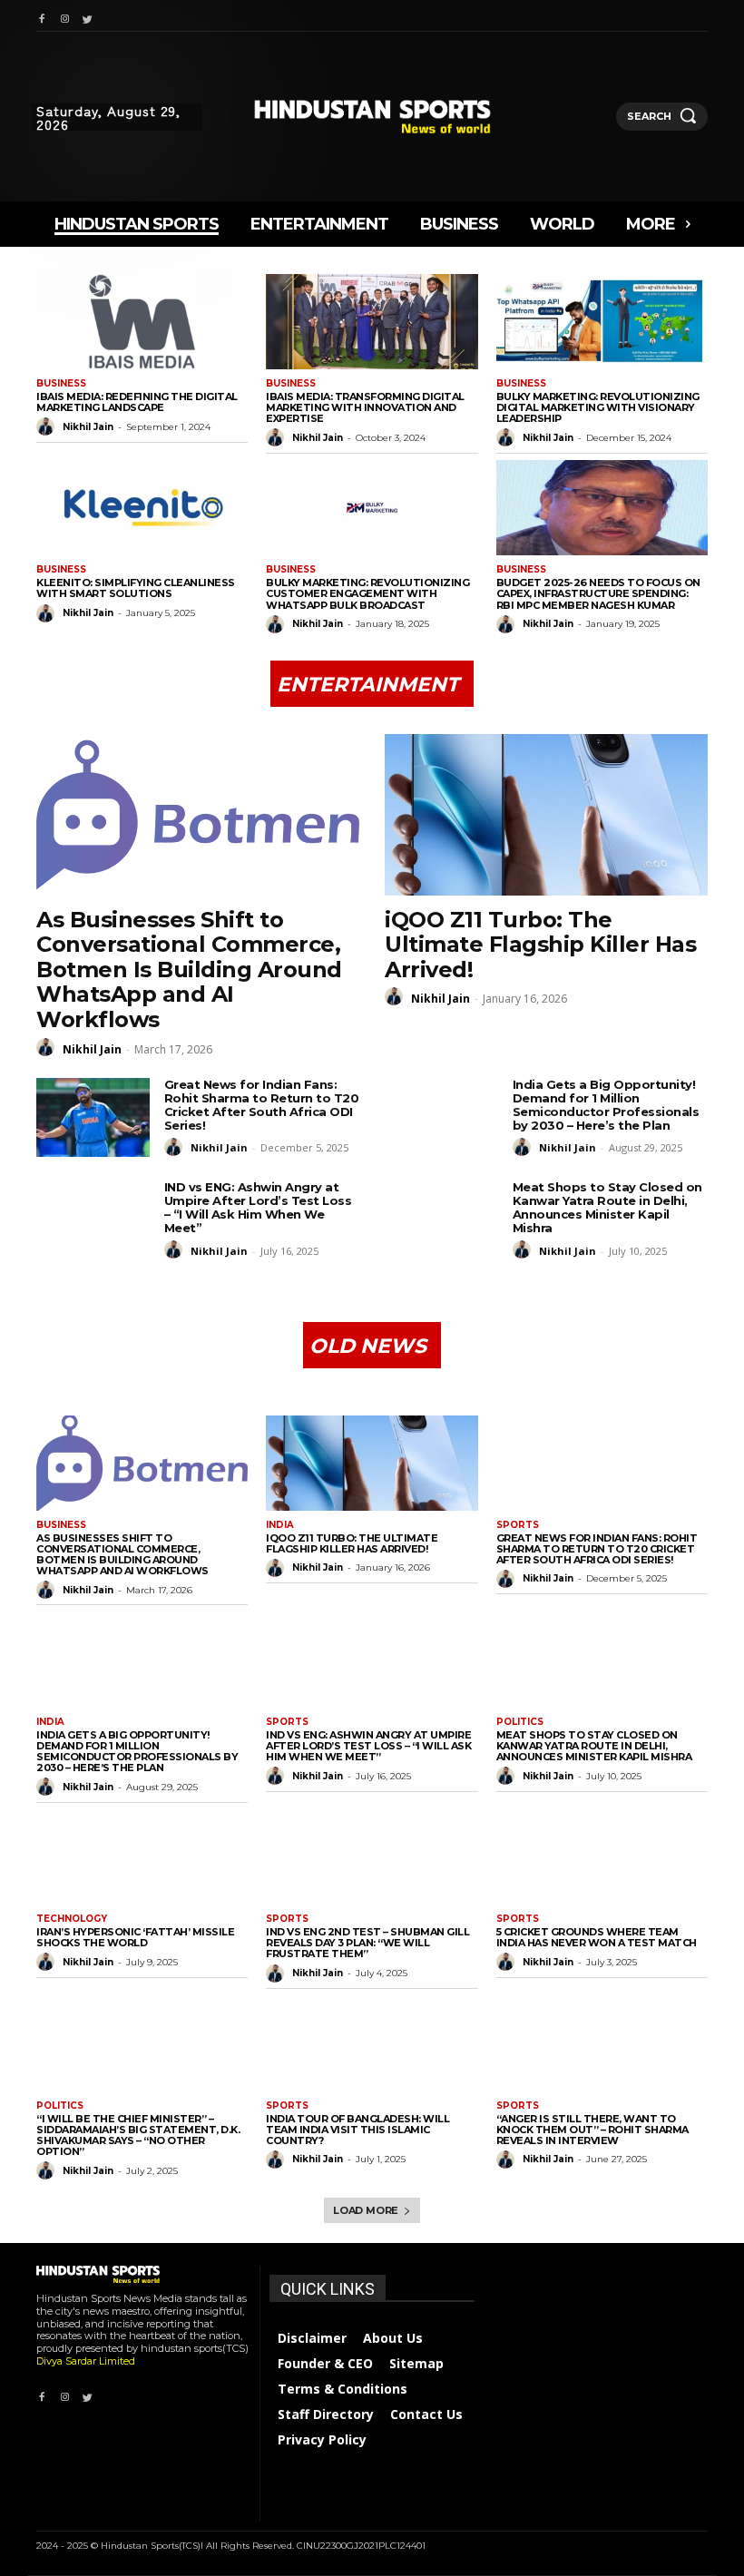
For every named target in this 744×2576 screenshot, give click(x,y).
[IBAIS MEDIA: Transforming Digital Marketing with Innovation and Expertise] (372, 322)
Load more (366, 2210)
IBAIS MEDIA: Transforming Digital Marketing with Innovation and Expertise (365, 407)
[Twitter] (88, 16)
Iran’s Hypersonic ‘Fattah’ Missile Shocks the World (135, 1937)
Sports (518, 1525)
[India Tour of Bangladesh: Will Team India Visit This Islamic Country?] (372, 2044)
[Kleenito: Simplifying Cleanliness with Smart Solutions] (142, 508)
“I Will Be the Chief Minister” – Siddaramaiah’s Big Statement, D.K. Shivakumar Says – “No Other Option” (138, 2135)
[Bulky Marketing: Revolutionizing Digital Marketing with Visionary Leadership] (602, 322)
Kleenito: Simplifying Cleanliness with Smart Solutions (136, 588)
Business (61, 384)
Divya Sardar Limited (86, 2361)
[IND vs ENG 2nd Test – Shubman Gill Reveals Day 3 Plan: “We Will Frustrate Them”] (372, 1857)
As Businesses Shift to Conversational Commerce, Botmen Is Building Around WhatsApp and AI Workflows (189, 970)
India (280, 1525)
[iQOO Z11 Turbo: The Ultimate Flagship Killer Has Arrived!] (546, 815)
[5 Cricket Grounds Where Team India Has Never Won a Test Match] (602, 1857)
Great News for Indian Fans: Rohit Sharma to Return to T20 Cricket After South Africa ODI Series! (262, 1105)
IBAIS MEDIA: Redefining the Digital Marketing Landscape (137, 402)
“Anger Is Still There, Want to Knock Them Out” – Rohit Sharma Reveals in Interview (592, 2130)
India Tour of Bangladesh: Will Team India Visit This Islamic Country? (357, 2130)
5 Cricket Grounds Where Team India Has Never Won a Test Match (597, 1937)
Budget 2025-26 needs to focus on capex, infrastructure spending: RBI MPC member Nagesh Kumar (598, 593)
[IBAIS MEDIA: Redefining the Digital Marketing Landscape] (142, 322)
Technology (72, 1919)
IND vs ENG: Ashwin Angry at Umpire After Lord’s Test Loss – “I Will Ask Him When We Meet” (258, 1207)
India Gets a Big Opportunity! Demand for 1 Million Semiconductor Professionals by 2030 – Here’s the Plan (606, 1105)
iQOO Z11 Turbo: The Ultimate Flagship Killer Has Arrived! (540, 945)
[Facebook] (41, 16)
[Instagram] (64, 16)
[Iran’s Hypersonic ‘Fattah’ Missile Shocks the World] (142, 1857)
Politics (520, 1722)
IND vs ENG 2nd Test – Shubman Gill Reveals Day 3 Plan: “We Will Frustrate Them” (367, 1943)
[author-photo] (48, 426)
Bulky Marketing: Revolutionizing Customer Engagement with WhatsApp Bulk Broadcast (367, 593)
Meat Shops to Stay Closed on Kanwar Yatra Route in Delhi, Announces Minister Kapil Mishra (607, 1207)
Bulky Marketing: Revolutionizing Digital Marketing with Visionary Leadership (598, 407)
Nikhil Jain (88, 427)
